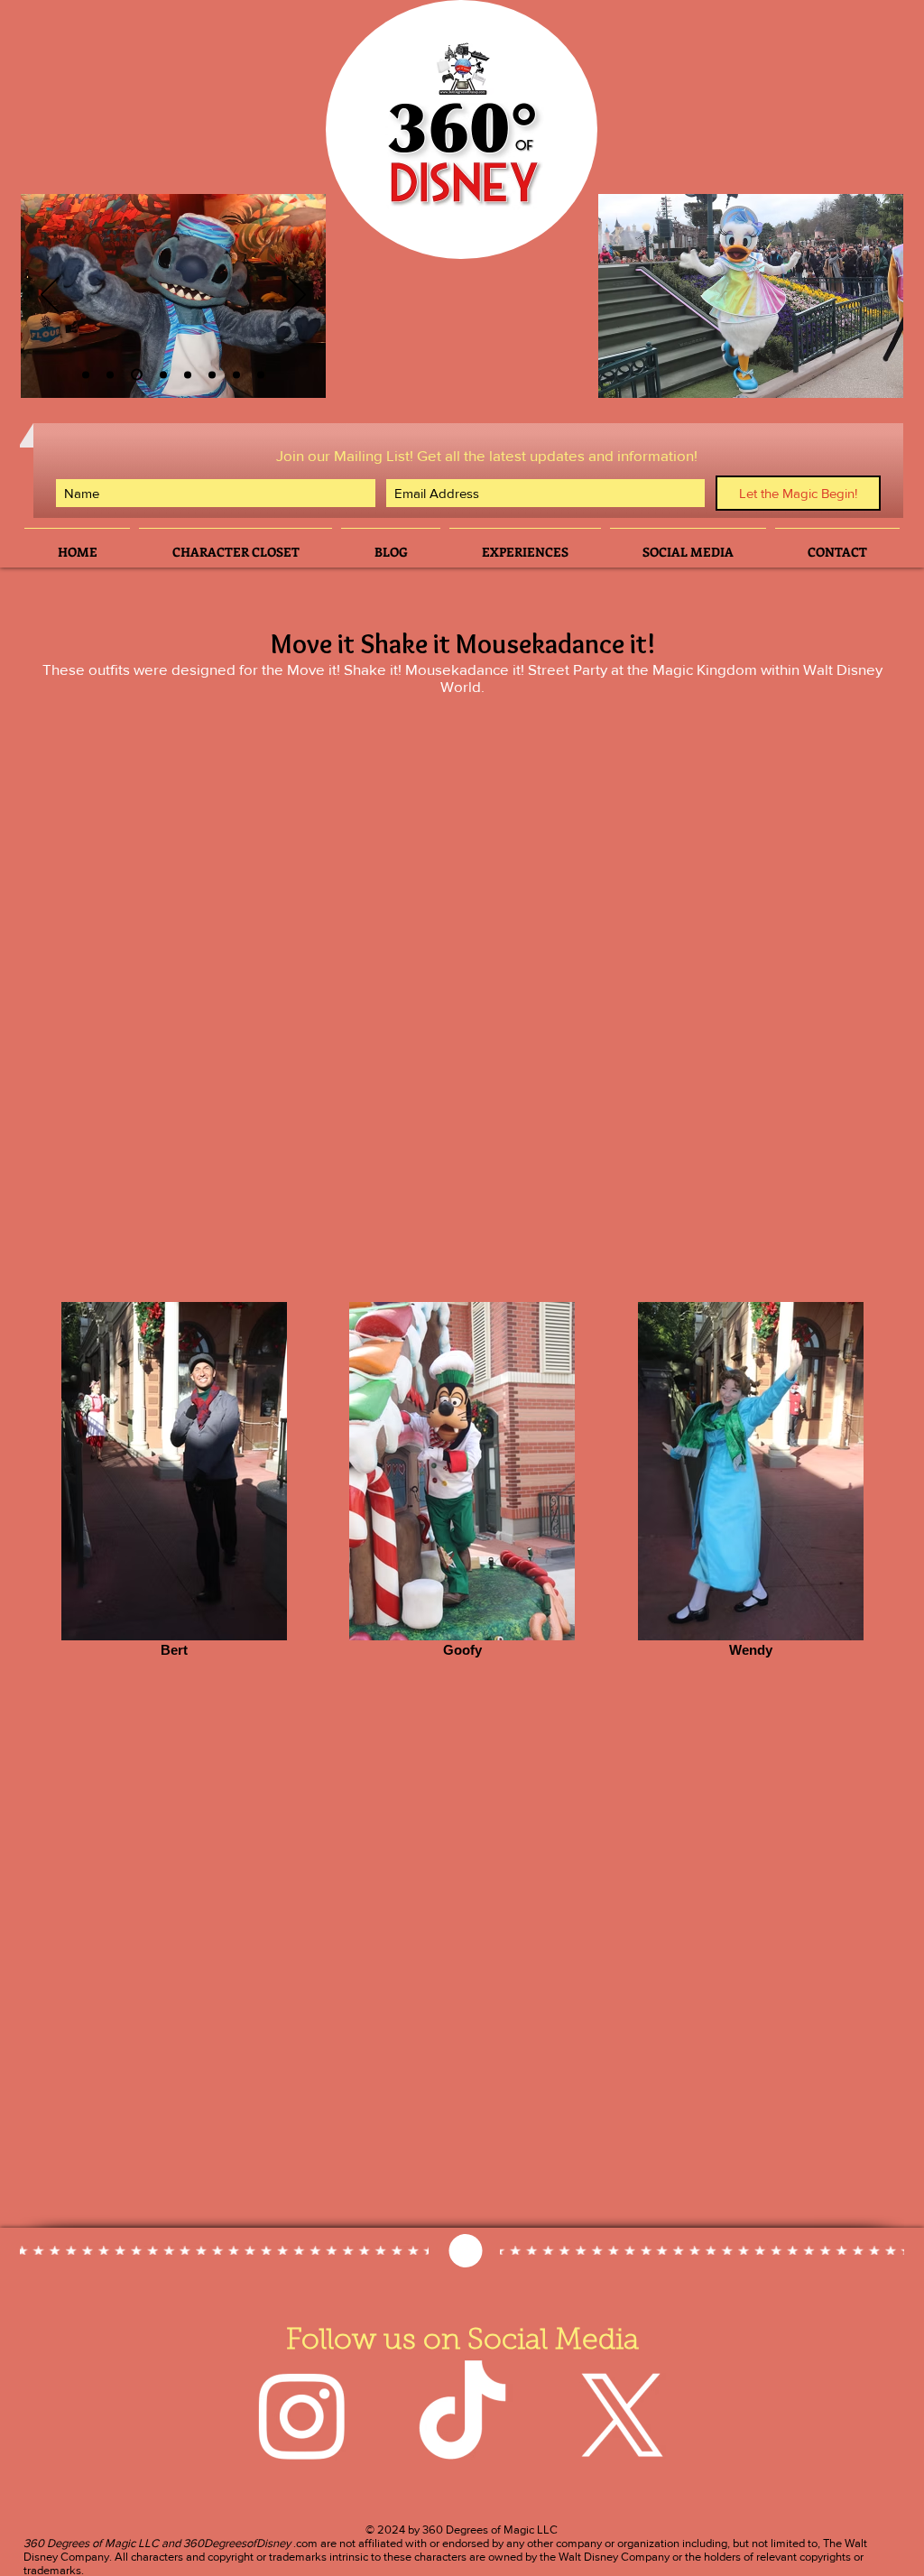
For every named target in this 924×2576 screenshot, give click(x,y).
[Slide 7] (236, 374)
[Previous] (50, 296)
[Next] (297, 296)
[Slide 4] (163, 374)
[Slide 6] (137, 375)
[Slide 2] (86, 374)
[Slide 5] (212, 374)
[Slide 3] (110, 374)
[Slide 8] (261, 374)
